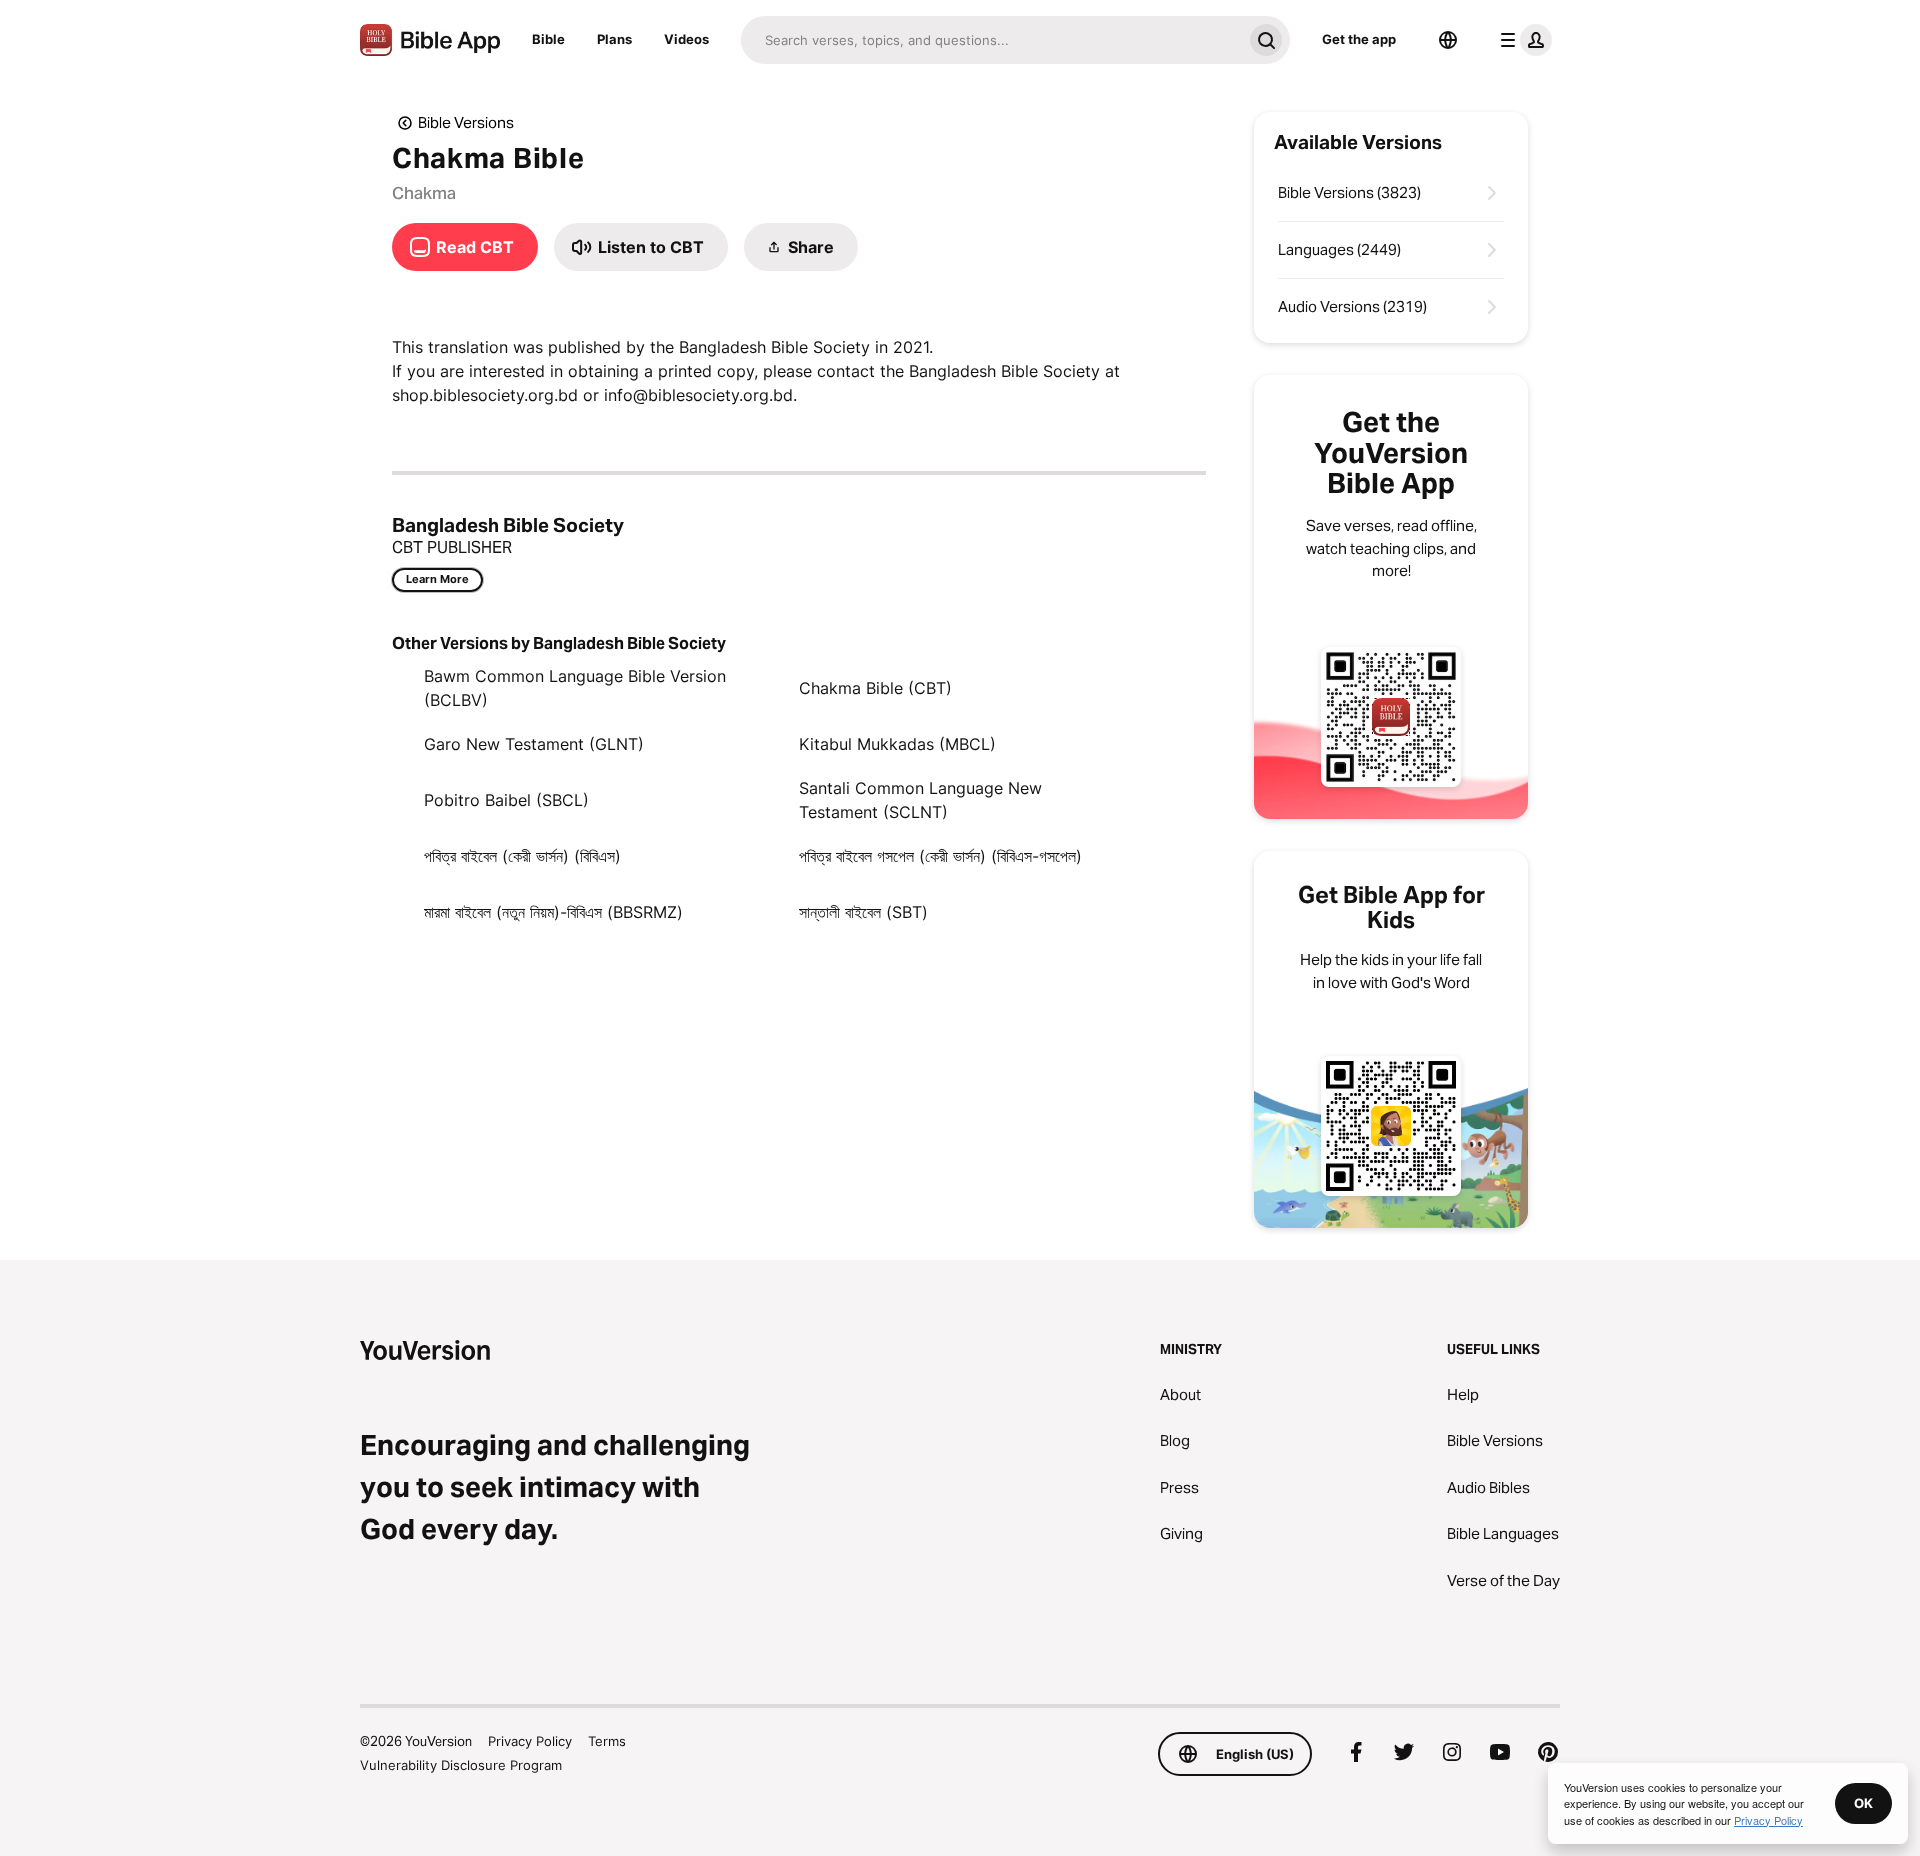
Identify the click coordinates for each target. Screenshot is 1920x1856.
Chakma (424, 193)
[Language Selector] (1448, 40)
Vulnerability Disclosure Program (461, 1765)
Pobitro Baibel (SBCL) (506, 800)
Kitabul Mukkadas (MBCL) (897, 744)
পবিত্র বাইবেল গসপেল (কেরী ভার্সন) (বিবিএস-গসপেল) (940, 856)
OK (1863, 1803)
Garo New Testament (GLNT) (534, 744)
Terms (607, 1741)
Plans (614, 39)
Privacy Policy (530, 1741)
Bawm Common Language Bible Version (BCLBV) (575, 688)
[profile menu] (1522, 40)
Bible (548, 39)
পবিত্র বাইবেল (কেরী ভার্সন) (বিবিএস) (522, 856)
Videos (686, 39)
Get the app (1359, 39)
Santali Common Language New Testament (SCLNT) (920, 800)
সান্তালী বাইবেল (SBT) (863, 912)
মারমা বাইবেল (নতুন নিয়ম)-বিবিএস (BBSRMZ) (553, 912)
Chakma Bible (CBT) (875, 688)
